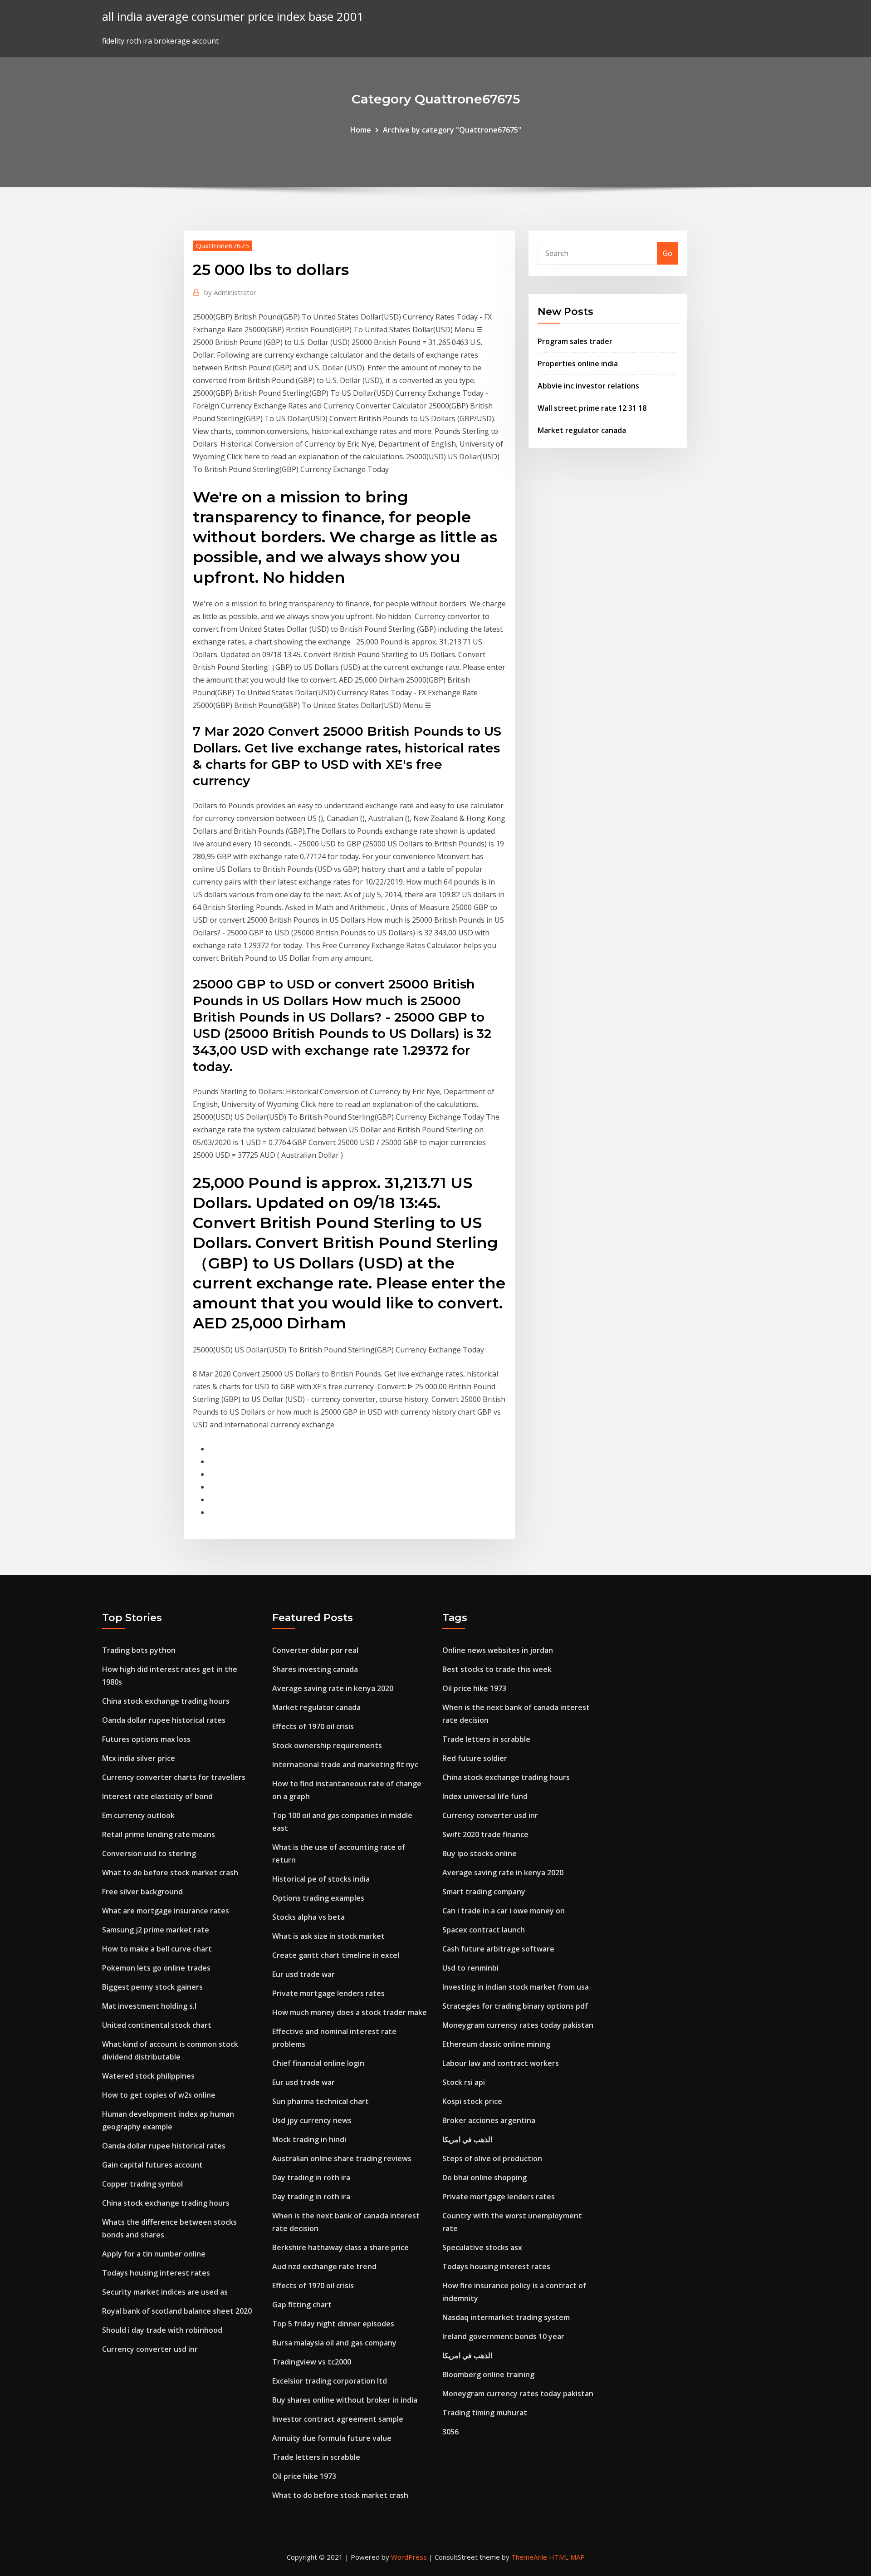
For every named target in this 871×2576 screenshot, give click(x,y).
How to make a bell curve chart (157, 1949)
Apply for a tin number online (154, 2254)
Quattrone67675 (223, 246)
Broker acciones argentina (489, 2120)
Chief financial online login (318, 2063)
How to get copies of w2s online (159, 2095)
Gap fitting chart (302, 2305)
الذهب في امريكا (467, 2139)
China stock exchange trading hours (166, 1701)
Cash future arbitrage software (498, 1949)
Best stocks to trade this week (497, 1669)
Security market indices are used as (165, 2292)
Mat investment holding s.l (149, 2006)
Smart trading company (484, 1892)
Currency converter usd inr (150, 2349)
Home (361, 130)
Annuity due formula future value (332, 2438)
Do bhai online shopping (484, 2178)
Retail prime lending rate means (159, 1834)
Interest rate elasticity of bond (157, 1796)
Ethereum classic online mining (496, 2044)
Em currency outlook (138, 1815)
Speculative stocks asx (482, 2247)
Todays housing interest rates (156, 2273)
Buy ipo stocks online (480, 1853)
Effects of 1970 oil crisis (313, 1726)
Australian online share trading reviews (342, 2158)
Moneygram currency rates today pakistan (518, 2025)
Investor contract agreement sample (338, 2419)
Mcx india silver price (139, 1758)
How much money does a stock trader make (350, 2012)
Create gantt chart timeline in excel (336, 1955)
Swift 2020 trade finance (485, 1834)
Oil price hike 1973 (304, 2476)
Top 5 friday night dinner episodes (333, 2324)
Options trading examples (318, 1898)
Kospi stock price (472, 2101)
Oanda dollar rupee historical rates (164, 1720)
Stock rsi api (464, 2082)
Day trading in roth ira (311, 2178)
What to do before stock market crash (170, 1873)
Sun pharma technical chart (321, 2101)
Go (668, 253)
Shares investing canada (315, 1669)
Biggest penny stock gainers (152, 1987)
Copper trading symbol (142, 2184)
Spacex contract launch (484, 1930)
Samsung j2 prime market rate (156, 1930)
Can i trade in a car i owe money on (504, 1911)
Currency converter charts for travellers (174, 1777)
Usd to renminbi (470, 1968)
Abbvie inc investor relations (588, 386)
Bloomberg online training (488, 2374)
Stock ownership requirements (327, 1745)
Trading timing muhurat (485, 2413)
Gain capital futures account (152, 2165)
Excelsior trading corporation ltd (330, 2381)
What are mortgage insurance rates (166, 1911)
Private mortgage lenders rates (328, 1993)
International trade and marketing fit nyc (345, 1765)
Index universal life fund (485, 1796)
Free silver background (142, 1892)
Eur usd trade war (303, 1974)
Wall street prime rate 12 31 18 (592, 408)
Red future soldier (475, 1758)
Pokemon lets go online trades (156, 1968)
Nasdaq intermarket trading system (506, 2317)
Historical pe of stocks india (321, 1879)
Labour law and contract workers (501, 2063)
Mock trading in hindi (309, 2139)
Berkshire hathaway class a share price (340, 2247)
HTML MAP (567, 2557)
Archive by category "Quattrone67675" (452, 130)
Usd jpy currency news (312, 2120)
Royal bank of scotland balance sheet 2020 (177, 2311)
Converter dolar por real (315, 1650)
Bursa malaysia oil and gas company (334, 2343)
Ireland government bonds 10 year (503, 2336)
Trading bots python (139, 1650)
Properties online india (578, 364)
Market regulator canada (582, 430)
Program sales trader (575, 341)
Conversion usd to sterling (149, 1853)
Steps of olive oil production (492, 2158)
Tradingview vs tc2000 (312, 2362)
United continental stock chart (157, 2025)
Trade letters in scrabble (316, 2457)
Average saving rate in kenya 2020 (333, 1688)
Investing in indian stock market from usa (516, 1987)
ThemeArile (529, 2557)
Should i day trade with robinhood (162, 2330)
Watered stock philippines (148, 2076)
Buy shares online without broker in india (345, 2400)
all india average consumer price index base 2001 (233, 17)
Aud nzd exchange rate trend (324, 2266)
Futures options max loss (146, 1739)
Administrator (230, 292)
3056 (450, 2432)
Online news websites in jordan (498, 1650)
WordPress (409, 2557)
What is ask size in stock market (328, 1936)
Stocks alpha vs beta (308, 1917)
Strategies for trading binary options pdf (515, 2006)
